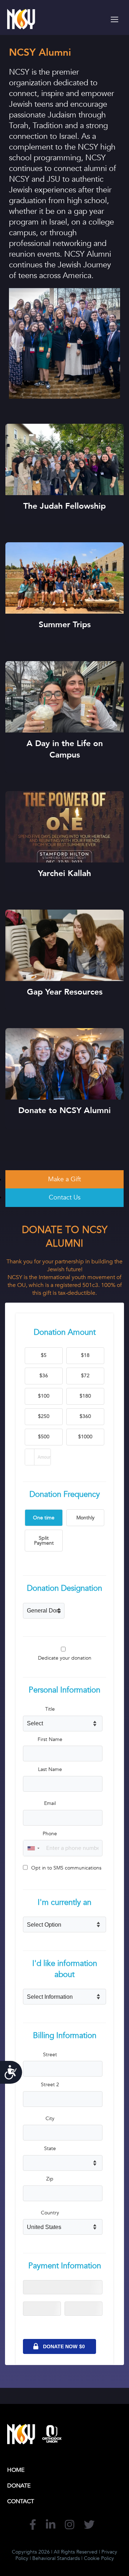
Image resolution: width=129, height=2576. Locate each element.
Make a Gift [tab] (64, 1179)
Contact (21, 2501)
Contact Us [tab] (65, 1198)
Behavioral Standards (56, 2558)
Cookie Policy (99, 2558)
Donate (19, 2486)
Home (16, 2470)
